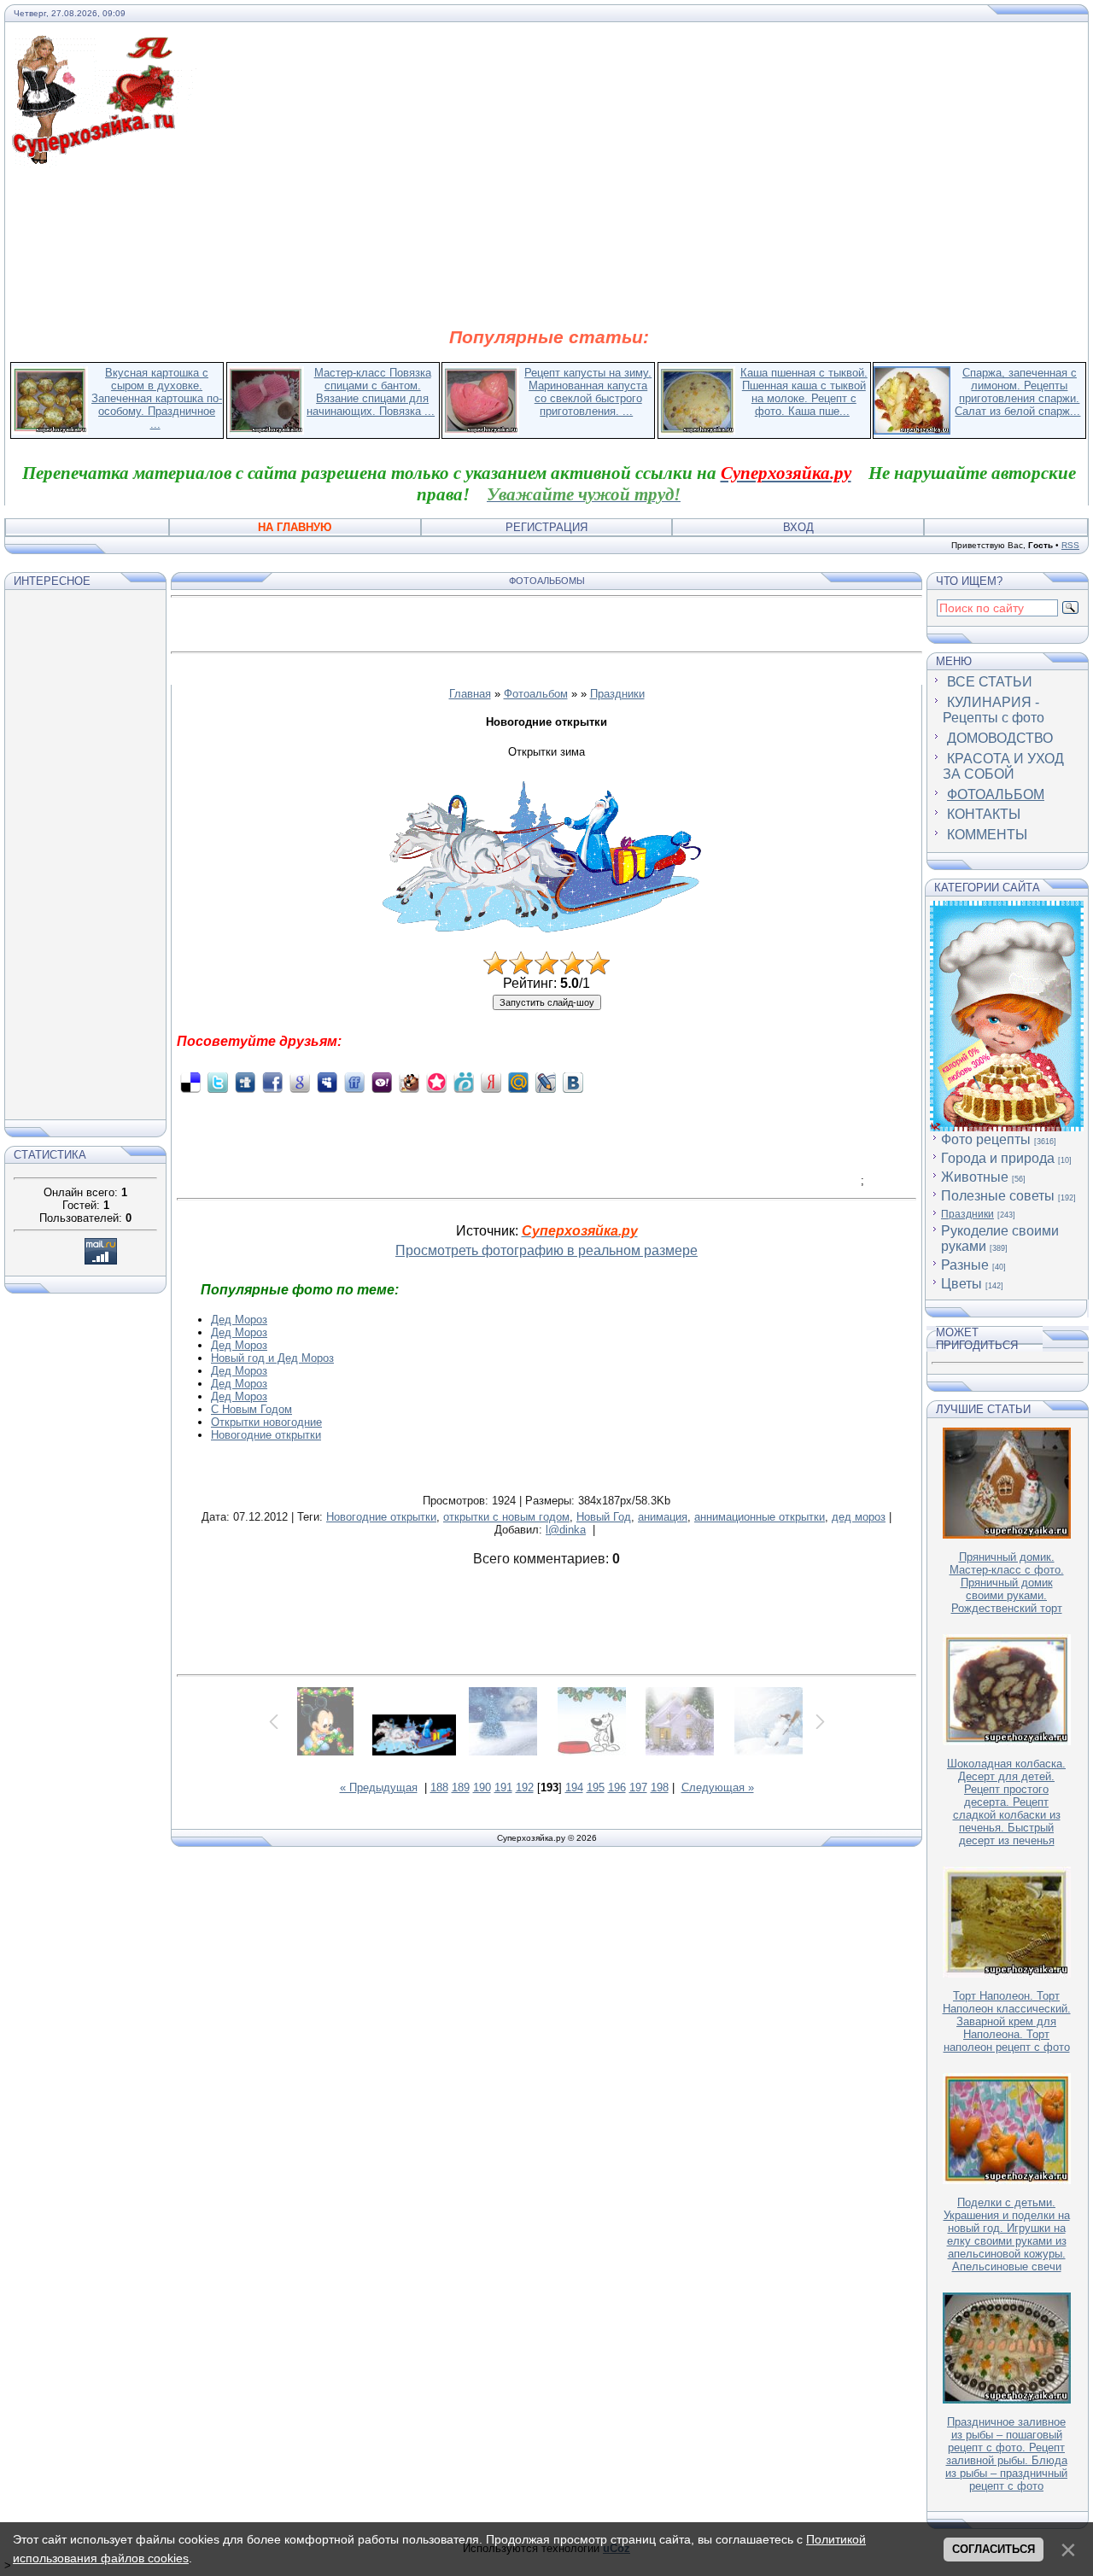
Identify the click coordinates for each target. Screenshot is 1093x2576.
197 (638, 1787)
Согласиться (994, 2549)
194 (574, 1787)
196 (617, 1787)
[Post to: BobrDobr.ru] (409, 1082)
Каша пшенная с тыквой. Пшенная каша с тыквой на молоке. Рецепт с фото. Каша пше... (804, 392)
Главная (470, 694)
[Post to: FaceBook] (272, 1082)
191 (503, 1787)
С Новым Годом (251, 1409)
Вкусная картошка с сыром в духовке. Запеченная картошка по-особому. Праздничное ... (157, 398)
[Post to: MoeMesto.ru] (464, 1082)
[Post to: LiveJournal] (546, 1082)
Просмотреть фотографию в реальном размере (546, 1250)
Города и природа (998, 1158)
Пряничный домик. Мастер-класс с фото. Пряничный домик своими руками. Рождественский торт (1007, 1583)
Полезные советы (998, 1196)
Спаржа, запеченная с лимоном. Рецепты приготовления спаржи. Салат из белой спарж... (1017, 392)
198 (660, 1787)
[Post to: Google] (300, 1082)
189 (461, 1787)
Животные (975, 1177)
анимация (663, 1517)
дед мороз (859, 1517)
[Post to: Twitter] (218, 1082)
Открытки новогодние (266, 1422)
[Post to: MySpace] (327, 1082)
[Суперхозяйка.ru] (104, 45)
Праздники (617, 694)
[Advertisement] (549, 246)
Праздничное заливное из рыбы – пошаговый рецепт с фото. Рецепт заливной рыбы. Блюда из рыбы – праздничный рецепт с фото (1006, 2454)
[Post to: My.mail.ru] (518, 1082)
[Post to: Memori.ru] (436, 1082)
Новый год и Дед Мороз (272, 1358)
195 (596, 1787)
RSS (1070, 545)
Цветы (961, 1284)
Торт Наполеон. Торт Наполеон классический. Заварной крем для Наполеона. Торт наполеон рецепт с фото (1007, 2021)
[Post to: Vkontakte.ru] (573, 1082)
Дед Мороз (239, 1320)
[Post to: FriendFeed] (354, 1082)
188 (439, 1787)
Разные (965, 1265)
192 (525, 1787)
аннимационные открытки (760, 1517)
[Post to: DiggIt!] (245, 1082)
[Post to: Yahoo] (382, 1082)
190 (482, 1787)
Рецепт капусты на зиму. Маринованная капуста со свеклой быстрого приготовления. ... (588, 392)
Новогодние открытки (266, 1435)
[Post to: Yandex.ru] (491, 1082)
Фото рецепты (986, 1139)
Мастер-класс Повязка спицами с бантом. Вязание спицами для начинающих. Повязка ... (371, 392)
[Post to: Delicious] (190, 1082)
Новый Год (604, 1517)
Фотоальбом (536, 694)
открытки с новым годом (506, 1517)
